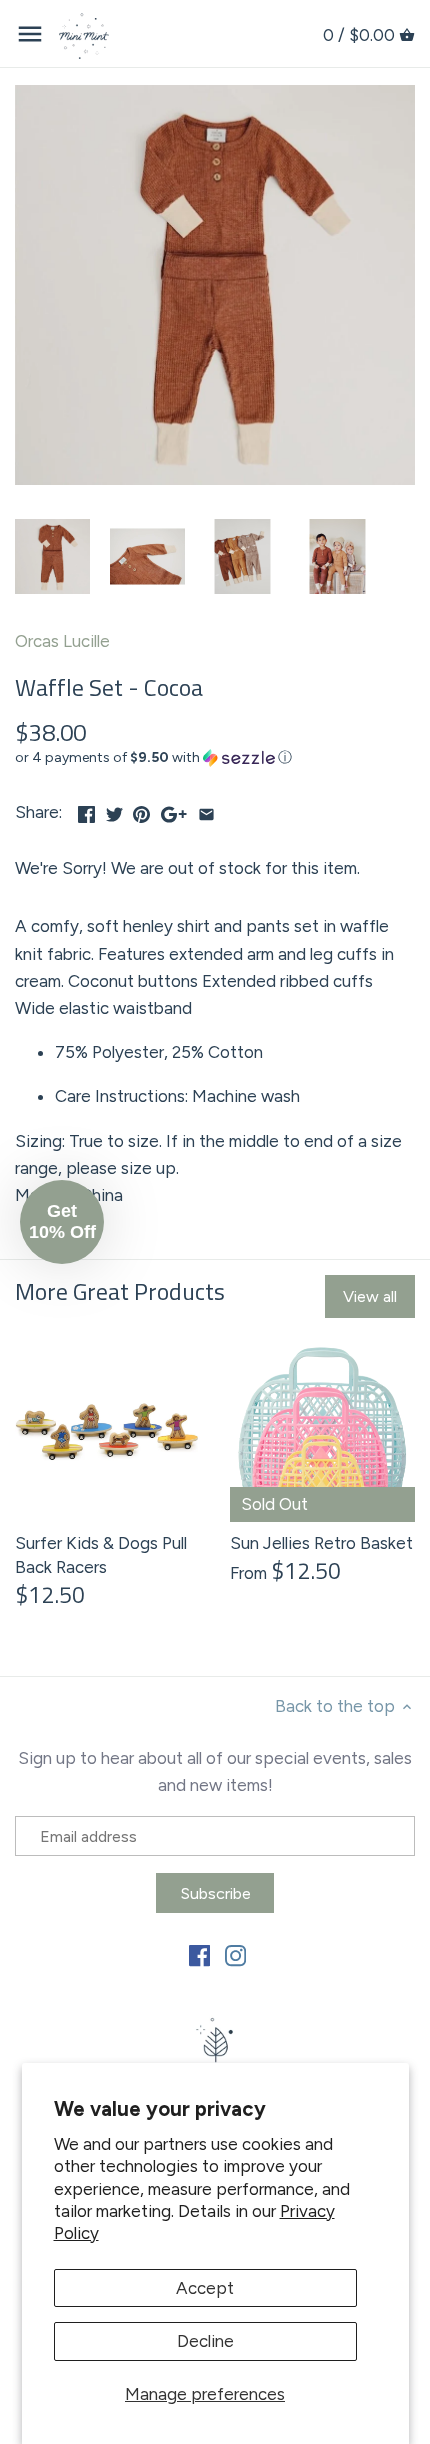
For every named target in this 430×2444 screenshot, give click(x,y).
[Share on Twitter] (114, 810)
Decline (205, 2341)
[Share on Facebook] (86, 810)
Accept (205, 2288)
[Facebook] (199, 1955)
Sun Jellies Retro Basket (321, 1543)
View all (370, 1296)
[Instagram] (235, 1955)
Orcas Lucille (62, 641)
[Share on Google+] (174, 810)
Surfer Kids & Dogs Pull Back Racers (101, 1555)
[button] (215, 758)
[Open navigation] (30, 34)
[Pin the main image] (141, 810)
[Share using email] (206, 810)
